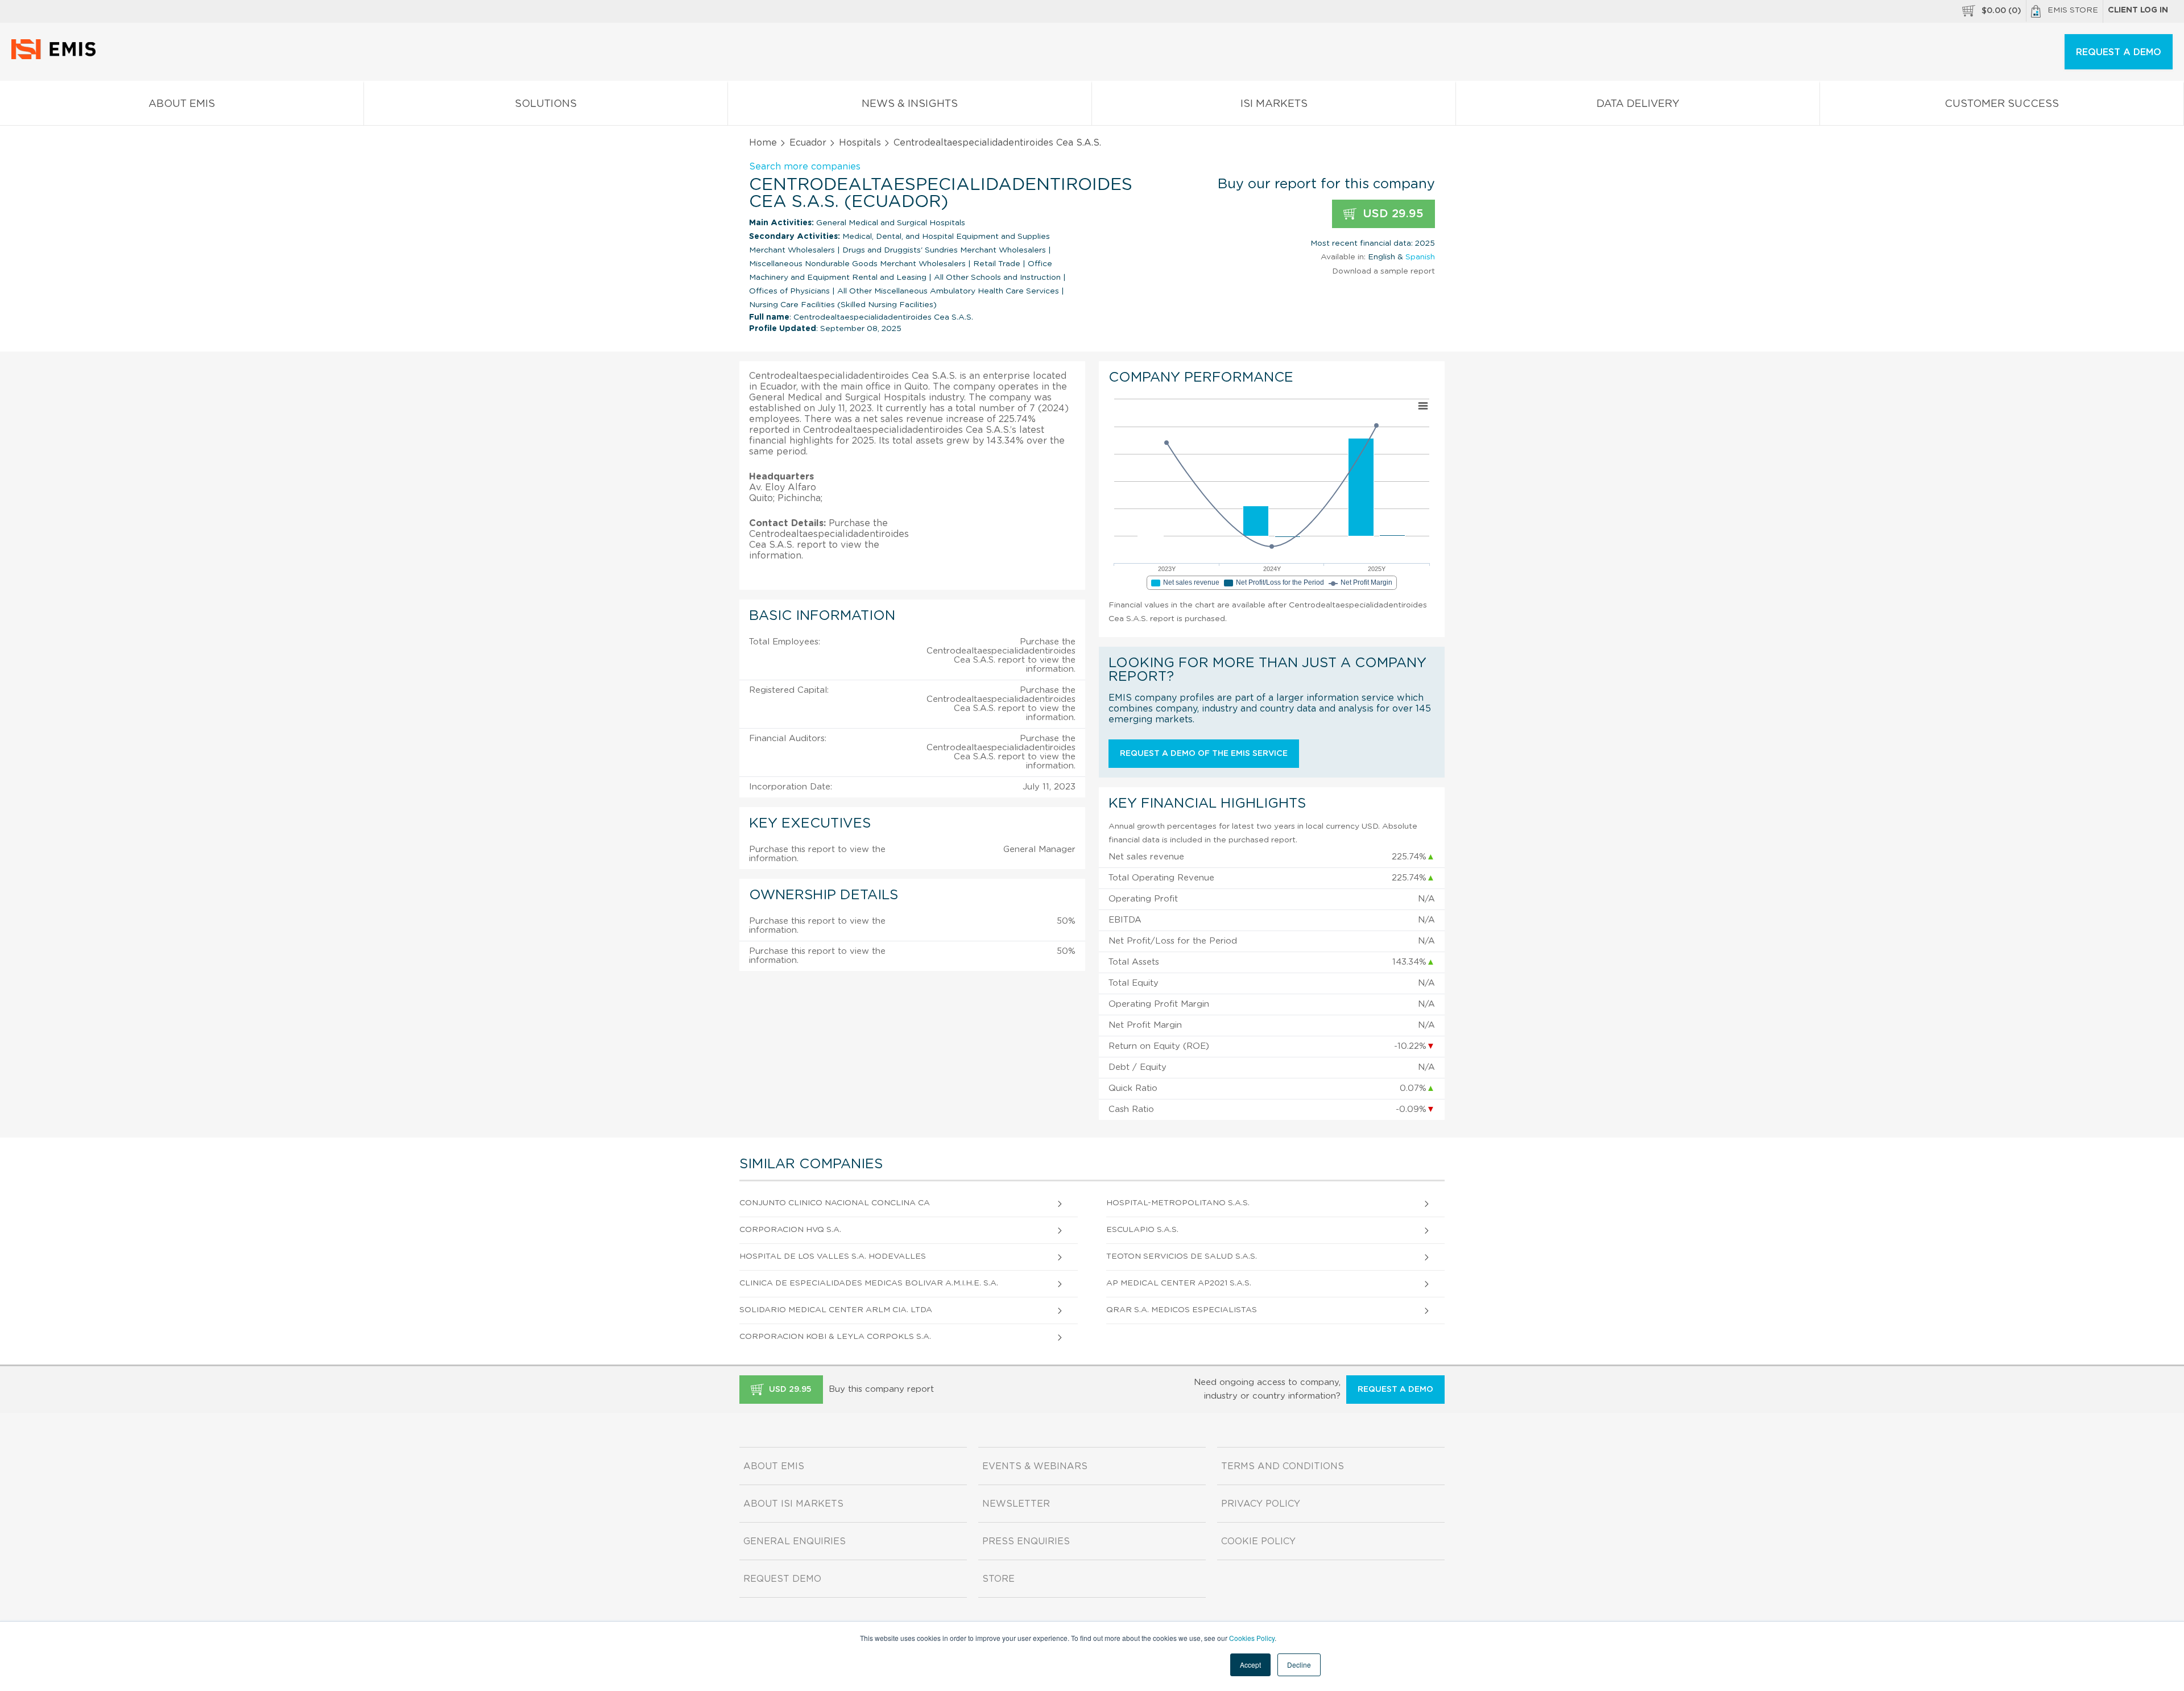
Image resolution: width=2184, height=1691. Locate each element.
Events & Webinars (1035, 1466)
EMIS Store (2073, 10)
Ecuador (808, 143)
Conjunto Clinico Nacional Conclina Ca (835, 1203)
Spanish (1420, 257)
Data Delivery (1638, 104)
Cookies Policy (1252, 1638)
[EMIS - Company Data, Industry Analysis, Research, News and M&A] (57, 57)
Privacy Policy (1261, 1504)
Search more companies (805, 167)
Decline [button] (1299, 1665)
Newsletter (1016, 1504)
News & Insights (910, 104)
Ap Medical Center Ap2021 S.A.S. (1179, 1283)
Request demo (782, 1579)
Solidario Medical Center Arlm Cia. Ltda (836, 1310)
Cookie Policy (1258, 1541)
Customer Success (2002, 104)
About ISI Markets (793, 1504)
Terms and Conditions (1283, 1466)
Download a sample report (1383, 271)
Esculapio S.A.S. (1142, 1230)
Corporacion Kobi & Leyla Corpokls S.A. (835, 1337)
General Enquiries (795, 1541)
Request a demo (1395, 1390)
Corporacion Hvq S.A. (790, 1230)
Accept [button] (1250, 1665)
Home (763, 143)
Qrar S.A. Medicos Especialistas (1182, 1310)
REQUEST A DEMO (2119, 52)
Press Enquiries (1026, 1541)
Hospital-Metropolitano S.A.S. (1178, 1203)
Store (998, 1579)
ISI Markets (1274, 104)
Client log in (2138, 10)
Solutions (546, 104)
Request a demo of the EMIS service (1204, 754)
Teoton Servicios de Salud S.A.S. (1182, 1256)
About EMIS (182, 104)
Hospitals (860, 143)
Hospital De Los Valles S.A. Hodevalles (833, 1256)
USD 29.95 (1391, 214)
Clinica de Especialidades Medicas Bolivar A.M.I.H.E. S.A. (869, 1283)
